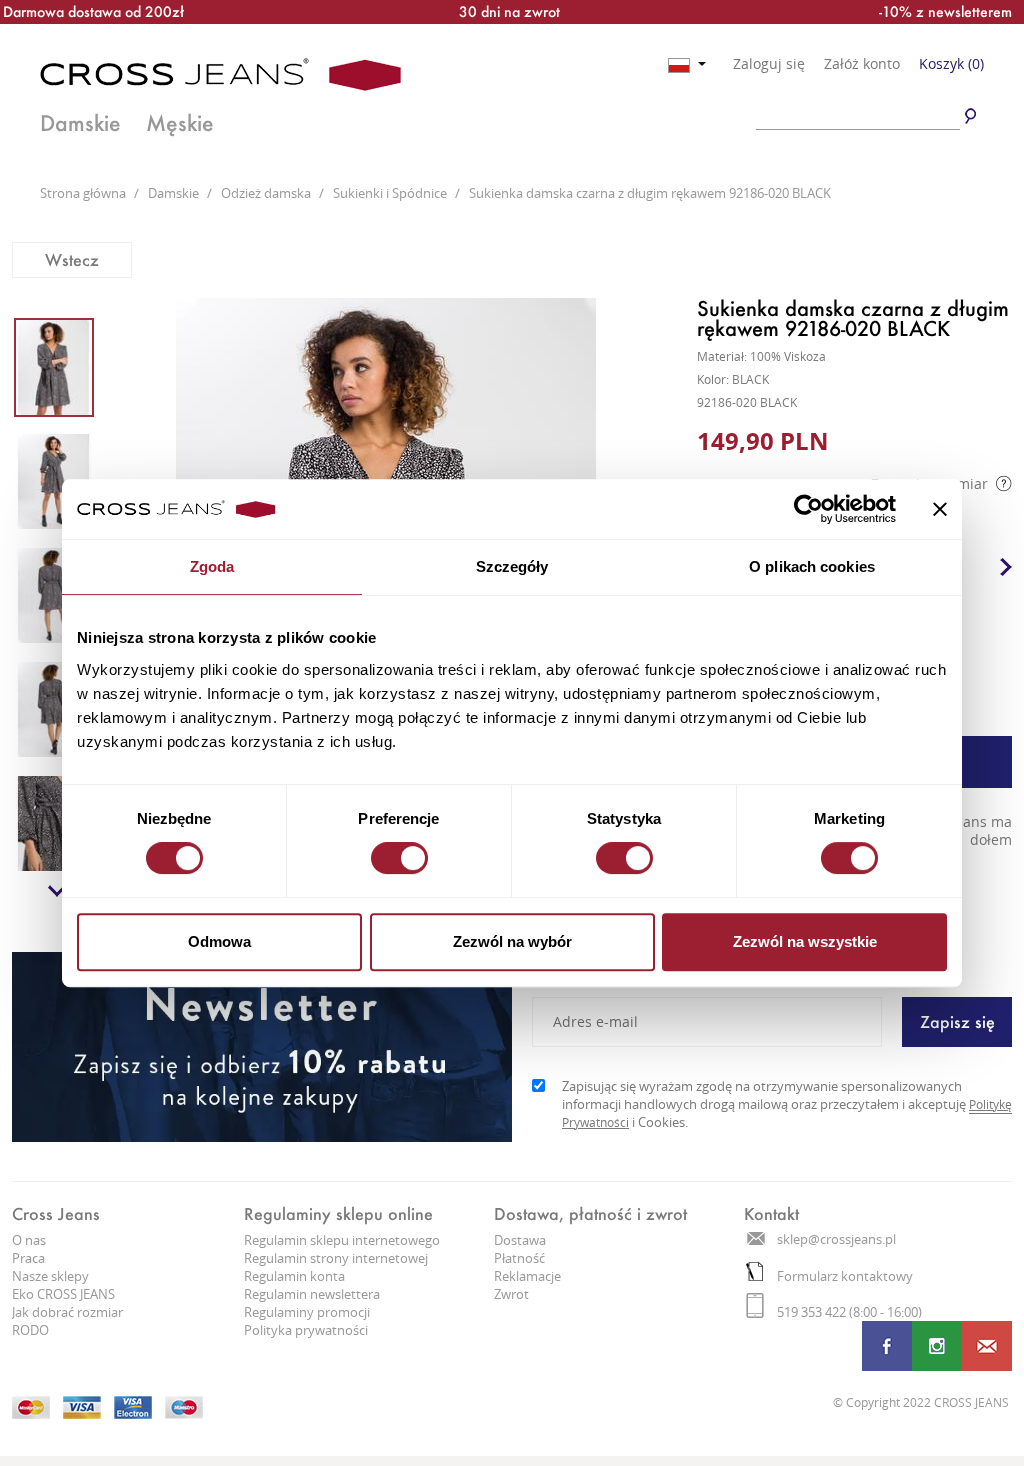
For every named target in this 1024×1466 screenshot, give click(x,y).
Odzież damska (267, 193)
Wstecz (72, 259)
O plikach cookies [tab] (812, 566)
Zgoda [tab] (212, 566)
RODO (30, 1330)
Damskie (80, 123)
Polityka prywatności (306, 1330)
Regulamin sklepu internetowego (342, 1240)
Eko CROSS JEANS (63, 1294)
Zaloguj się (769, 64)
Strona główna (84, 193)
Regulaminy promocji (307, 1312)
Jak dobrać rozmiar (67, 1312)
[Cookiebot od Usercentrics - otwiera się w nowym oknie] (808, 509)
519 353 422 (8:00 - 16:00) (849, 1312)
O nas (29, 1240)
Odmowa (219, 941)
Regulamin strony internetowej (336, 1258)
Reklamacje (527, 1276)
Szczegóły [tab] (512, 566)
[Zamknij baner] (940, 509)
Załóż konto (862, 64)
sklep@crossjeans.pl (836, 1239)
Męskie (180, 123)
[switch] (399, 858)
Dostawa (520, 1240)
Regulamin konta (294, 1276)
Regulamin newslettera (312, 1294)
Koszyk (951, 63)
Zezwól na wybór (512, 941)
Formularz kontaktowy (845, 1276)
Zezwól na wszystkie (805, 941)
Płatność (519, 1258)
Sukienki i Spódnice (391, 193)
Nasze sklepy (50, 1276)
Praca (28, 1258)
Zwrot (511, 1294)
